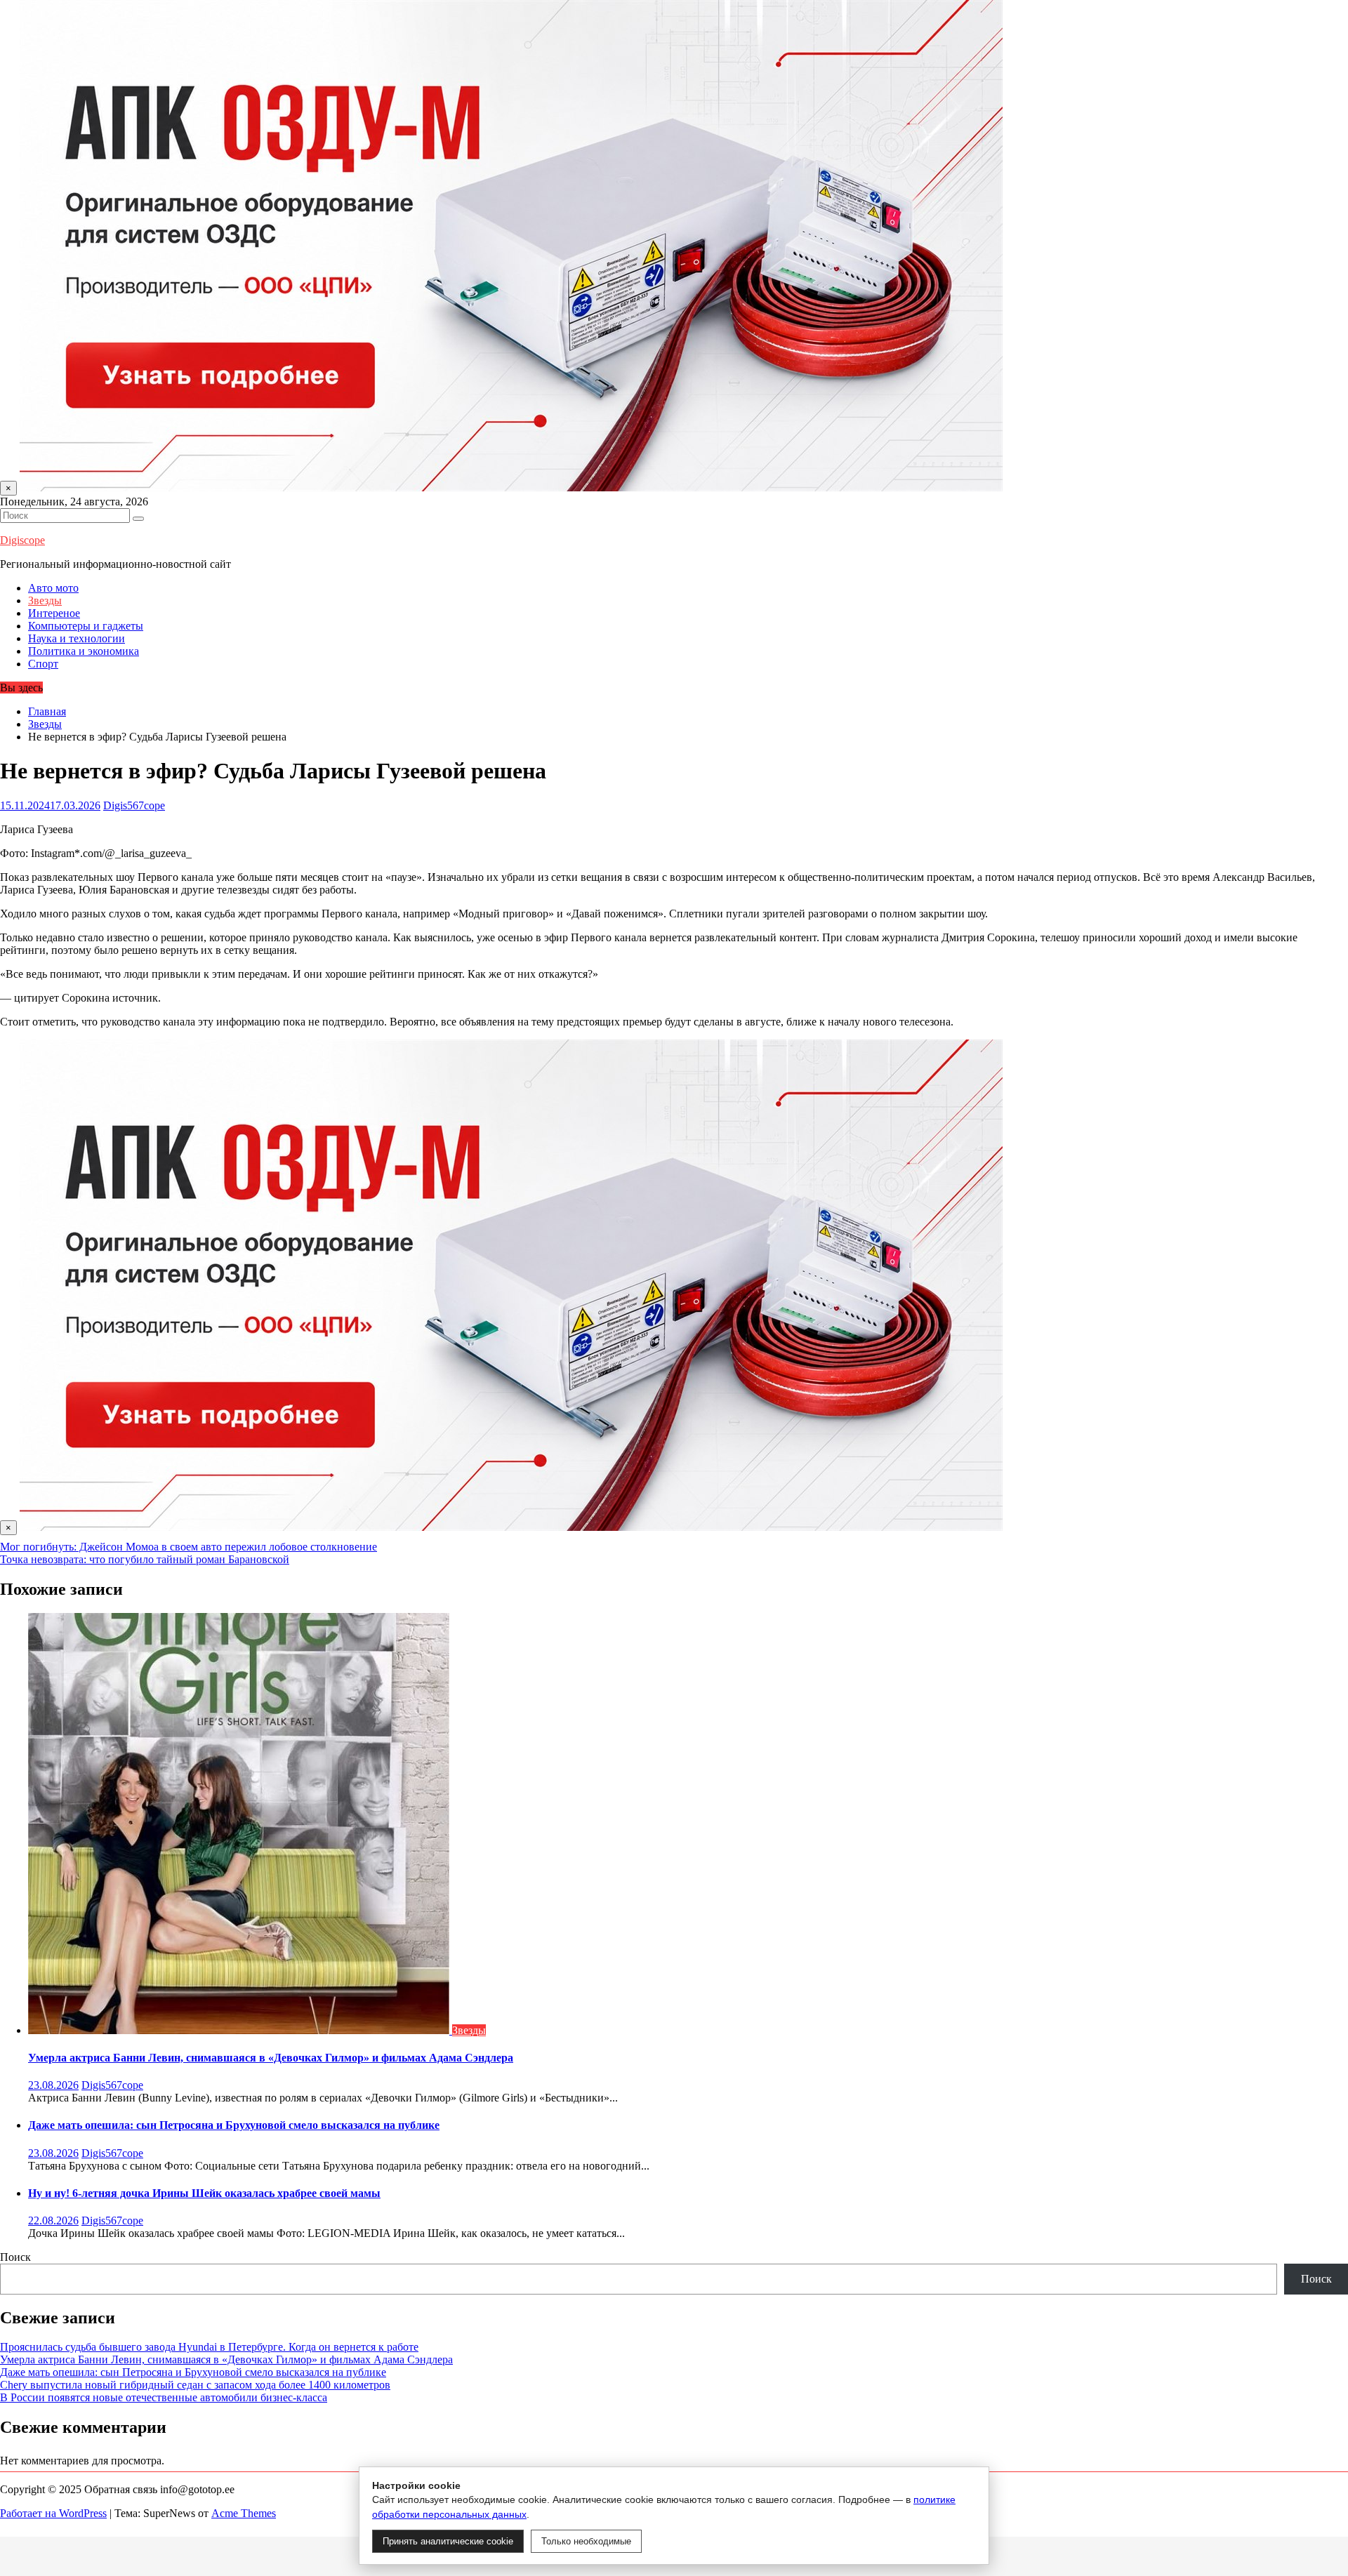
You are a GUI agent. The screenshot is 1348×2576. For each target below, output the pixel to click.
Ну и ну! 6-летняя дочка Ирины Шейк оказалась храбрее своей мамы (204, 2193)
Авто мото (53, 588)
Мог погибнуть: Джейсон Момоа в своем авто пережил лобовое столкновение (189, 1547)
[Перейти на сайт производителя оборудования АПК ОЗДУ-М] (511, 487)
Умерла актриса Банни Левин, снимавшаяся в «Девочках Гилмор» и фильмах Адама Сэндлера (271, 2058)
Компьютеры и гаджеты (86, 626)
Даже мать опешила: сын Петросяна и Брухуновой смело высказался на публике (234, 2125)
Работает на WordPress (53, 2513)
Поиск (15, 2257)
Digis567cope (134, 805)
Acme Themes (244, 2513)
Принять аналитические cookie (448, 2541)
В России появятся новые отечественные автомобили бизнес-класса (164, 2397)
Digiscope (22, 540)
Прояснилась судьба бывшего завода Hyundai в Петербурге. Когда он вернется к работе (209, 2347)
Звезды (45, 600)
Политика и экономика (84, 651)
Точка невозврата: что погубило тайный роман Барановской (145, 1559)
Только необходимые (586, 2541)
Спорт (43, 664)
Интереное (54, 613)
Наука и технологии (77, 638)
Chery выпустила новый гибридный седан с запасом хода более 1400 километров (195, 2385)
